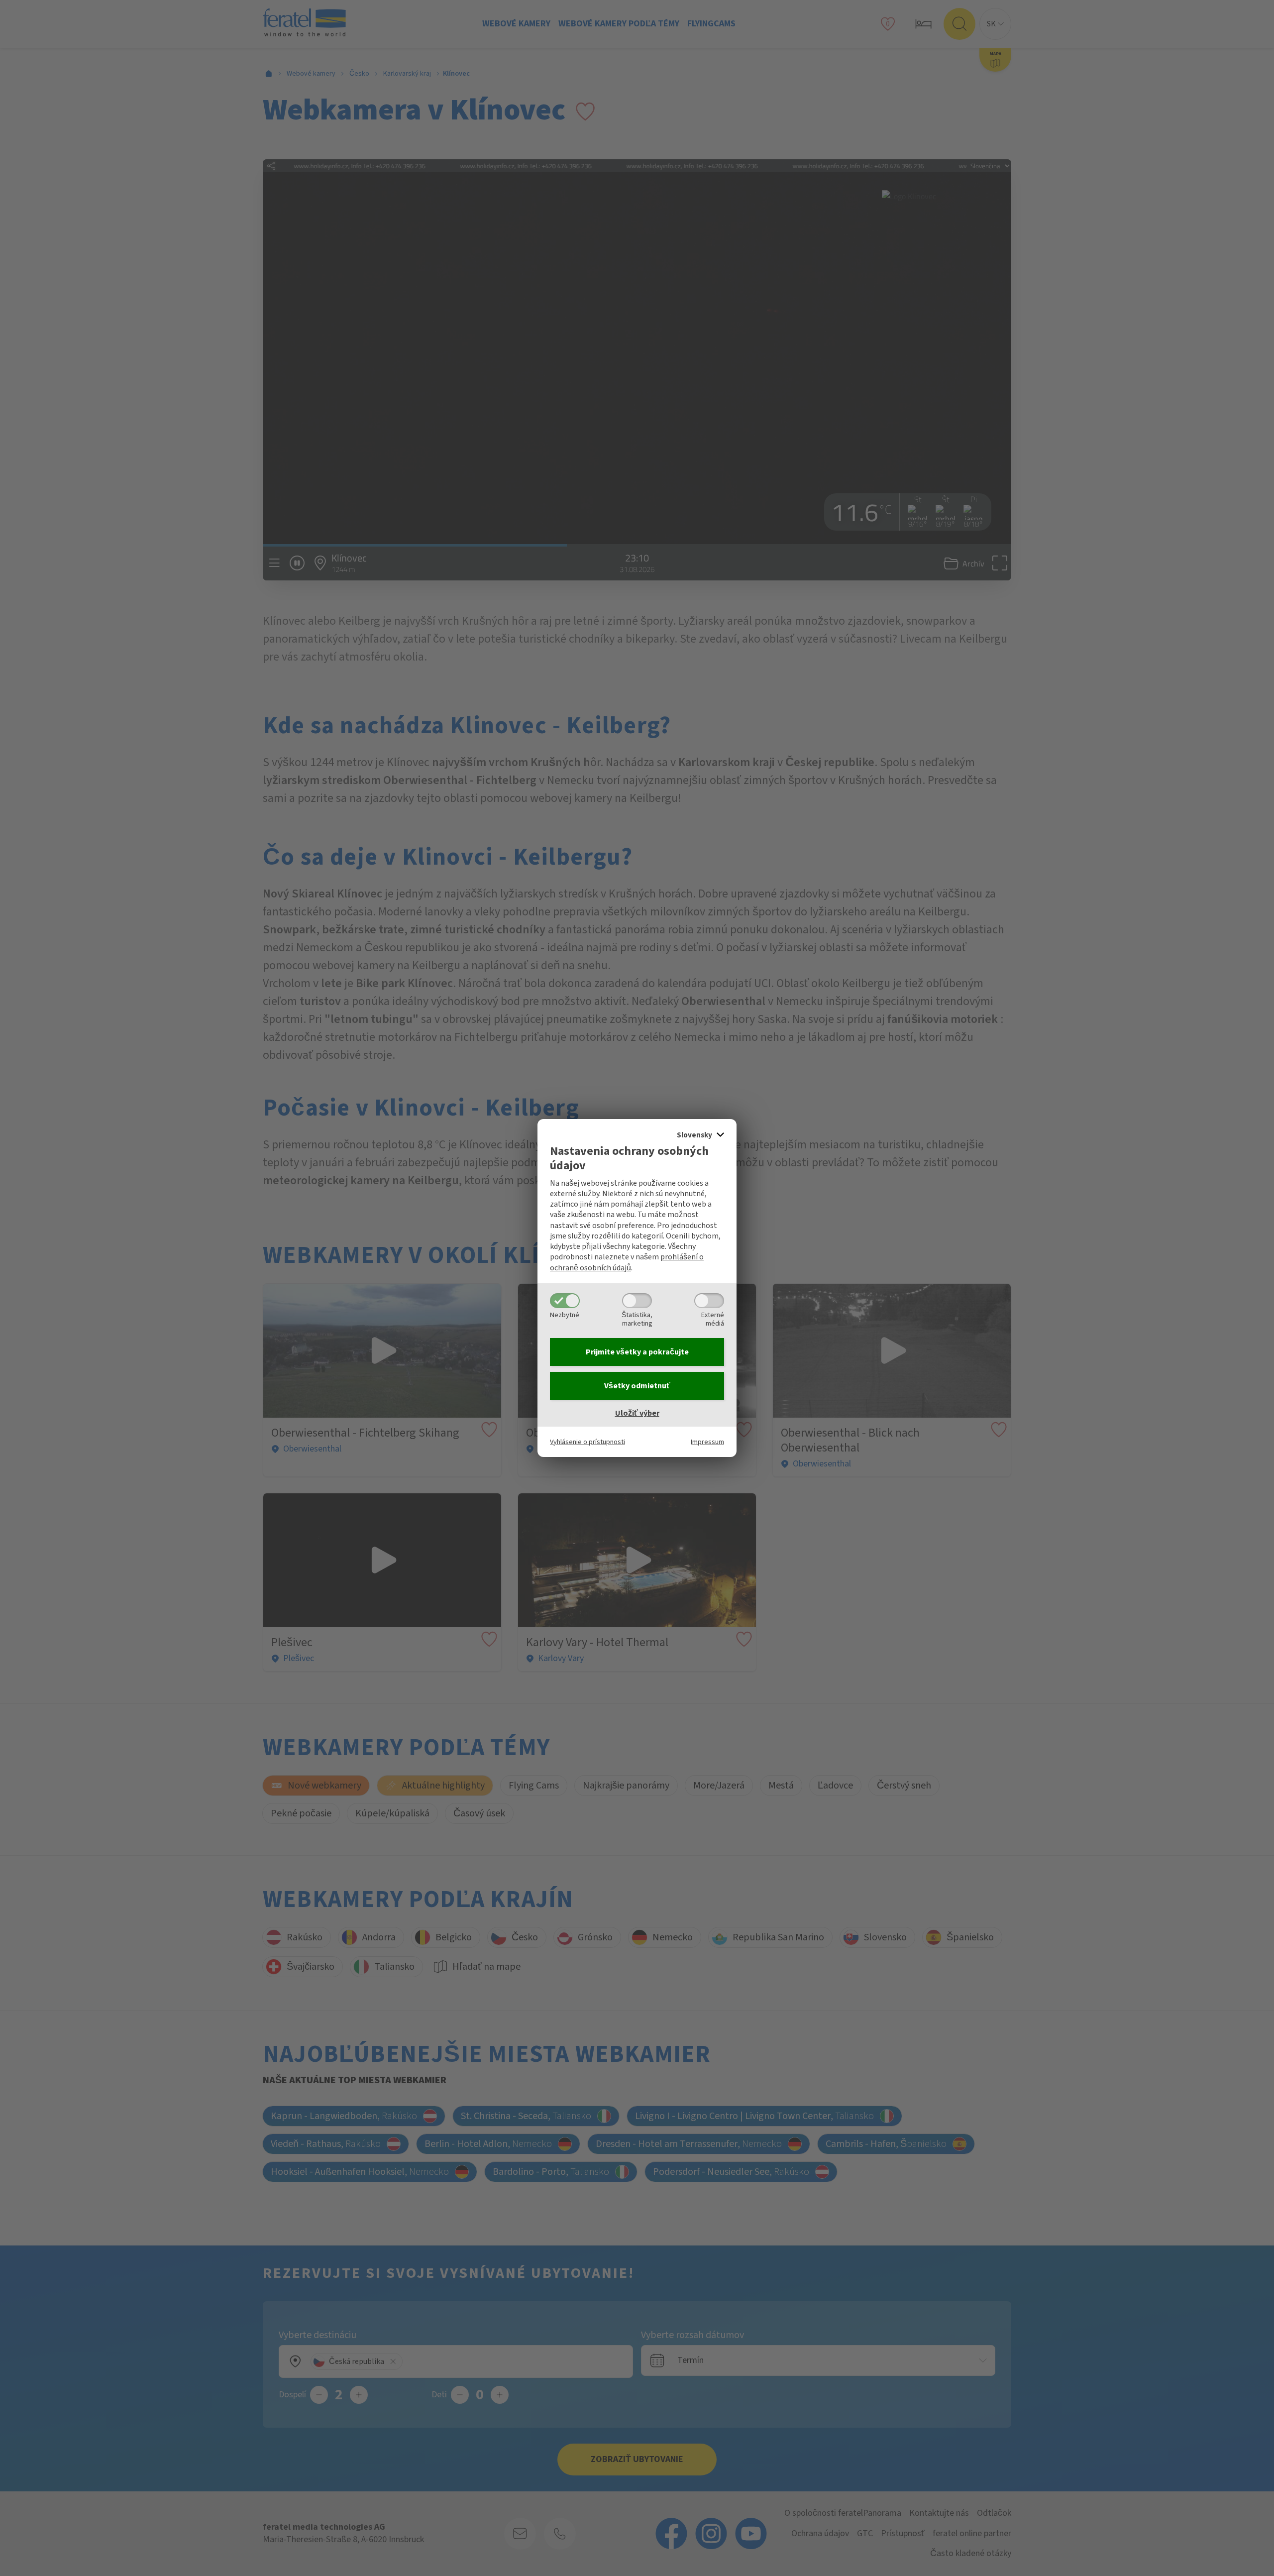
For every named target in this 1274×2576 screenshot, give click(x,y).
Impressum (707, 1442)
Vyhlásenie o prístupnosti (587, 1442)
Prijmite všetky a (637, 1352)
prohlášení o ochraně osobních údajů (627, 1262)
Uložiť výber (637, 1413)
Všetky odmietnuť (637, 1386)
